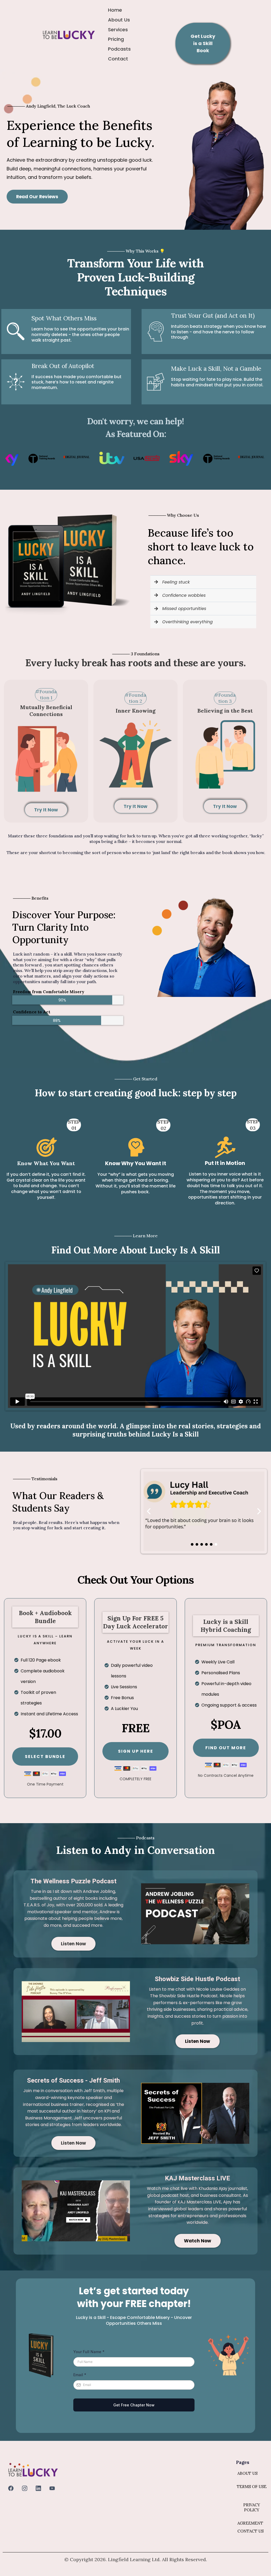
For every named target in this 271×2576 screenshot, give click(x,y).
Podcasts (119, 49)
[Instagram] (25, 2488)
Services (118, 30)
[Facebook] (11, 2488)
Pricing (116, 39)
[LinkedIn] (38, 2488)
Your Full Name (89, 2352)
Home (115, 10)
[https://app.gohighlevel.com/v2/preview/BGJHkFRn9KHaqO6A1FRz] (69, 34)
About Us (119, 20)
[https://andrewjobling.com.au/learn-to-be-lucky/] (195, 1914)
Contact (118, 59)
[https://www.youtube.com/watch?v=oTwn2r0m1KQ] (76, 2211)
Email (80, 2375)
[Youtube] (52, 2488)
